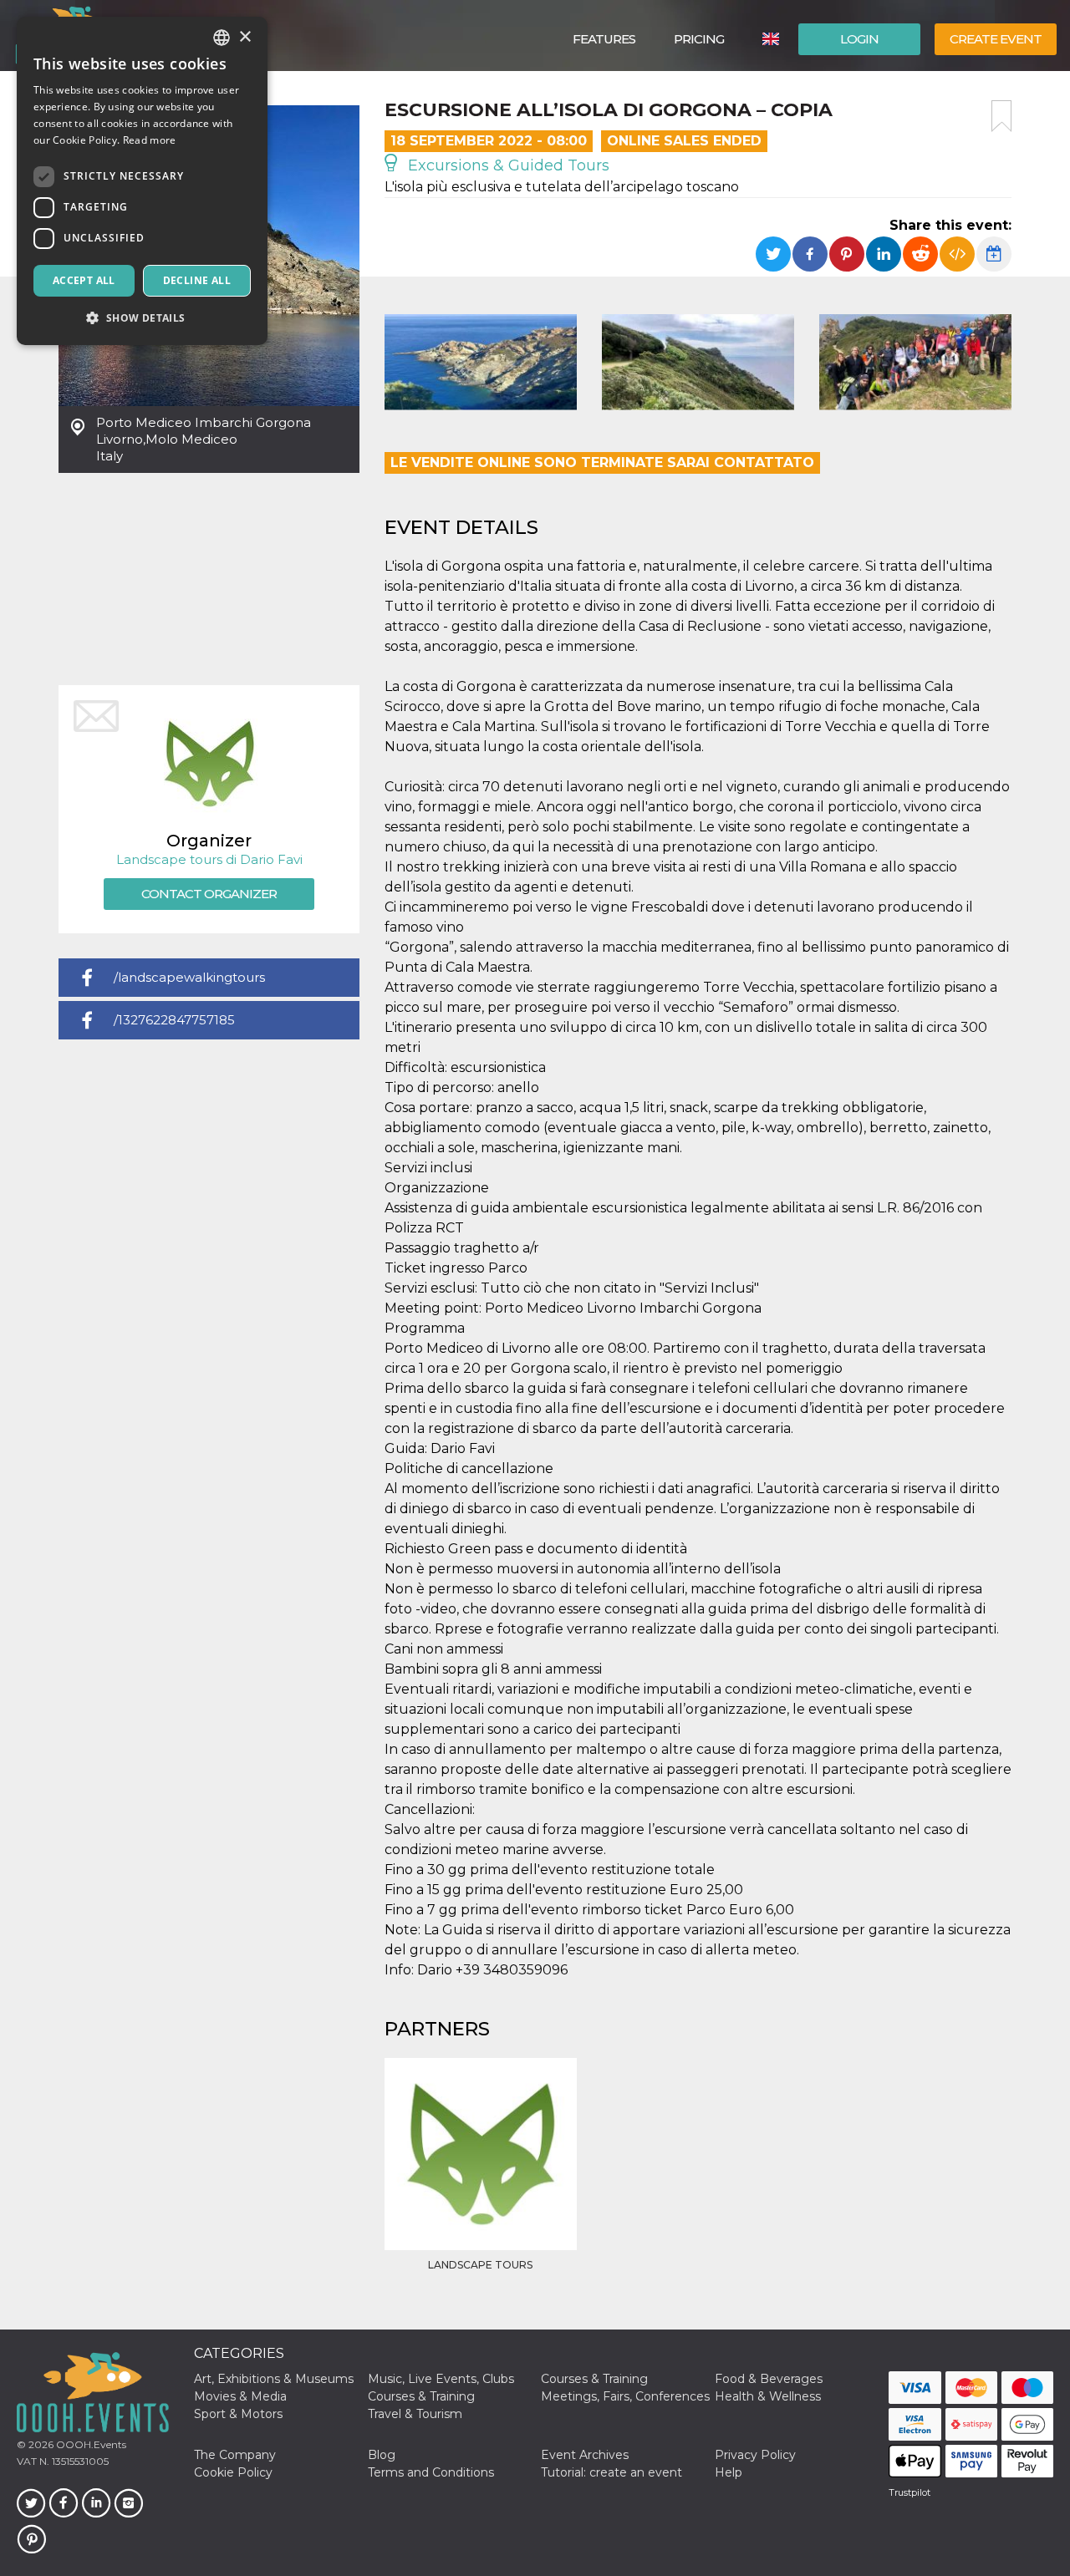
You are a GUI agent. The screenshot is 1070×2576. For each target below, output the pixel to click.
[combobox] (222, 38)
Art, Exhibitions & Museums (274, 2379)
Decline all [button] (197, 280)
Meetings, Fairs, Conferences (625, 2396)
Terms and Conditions (431, 2472)
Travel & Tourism (415, 2414)
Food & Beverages (769, 2379)
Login (859, 39)
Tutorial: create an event (611, 2472)
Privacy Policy (755, 2455)
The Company (235, 2455)
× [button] (245, 37)
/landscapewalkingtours (189, 977)
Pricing (699, 39)
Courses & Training (594, 2379)
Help (729, 2472)
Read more (150, 140)
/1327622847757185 (174, 1020)
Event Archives (585, 2455)
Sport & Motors (238, 2414)
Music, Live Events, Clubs (441, 2379)
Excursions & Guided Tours (507, 165)
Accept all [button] (84, 280)
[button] (142, 318)
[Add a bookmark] (1001, 116)
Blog (382, 2455)
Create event (996, 39)
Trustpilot (909, 2492)
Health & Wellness (768, 2396)
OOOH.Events (90, 2444)
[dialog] (142, 181)
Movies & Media (240, 2396)
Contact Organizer (209, 894)
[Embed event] (957, 254)
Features (604, 39)
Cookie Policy (233, 2472)
